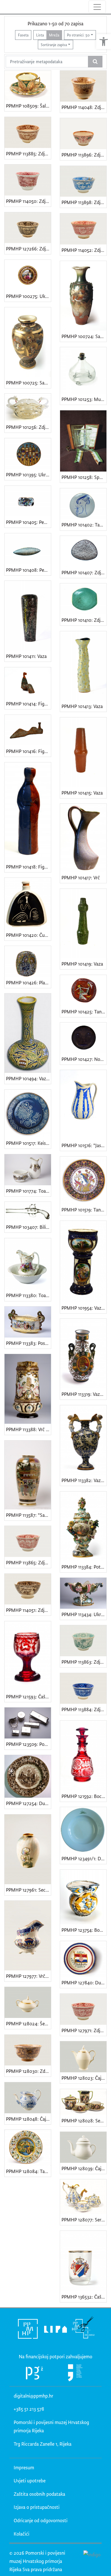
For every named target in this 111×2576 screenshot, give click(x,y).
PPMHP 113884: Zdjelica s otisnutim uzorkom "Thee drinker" (84, 1709)
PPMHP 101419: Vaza (82, 964)
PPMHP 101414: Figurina (28, 704)
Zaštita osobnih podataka (39, 2494)
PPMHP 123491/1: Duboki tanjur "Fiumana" (84, 1858)
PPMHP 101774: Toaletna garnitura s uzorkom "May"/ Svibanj (28, 1191)
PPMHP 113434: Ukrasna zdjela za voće (84, 1614)
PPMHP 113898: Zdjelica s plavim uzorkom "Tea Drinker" (84, 202)
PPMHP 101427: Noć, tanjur (84, 1059)
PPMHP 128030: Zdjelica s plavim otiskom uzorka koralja (28, 2071)
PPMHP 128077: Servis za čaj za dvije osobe (84, 2220)
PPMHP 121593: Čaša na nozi (28, 1697)
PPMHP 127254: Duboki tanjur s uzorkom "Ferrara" (28, 1803)
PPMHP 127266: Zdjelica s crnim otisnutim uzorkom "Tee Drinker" (28, 249)
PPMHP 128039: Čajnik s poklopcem (84, 2168)
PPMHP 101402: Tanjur (84, 525)
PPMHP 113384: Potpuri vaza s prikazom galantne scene (84, 1567)
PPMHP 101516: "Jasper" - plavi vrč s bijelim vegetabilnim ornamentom (84, 1145)
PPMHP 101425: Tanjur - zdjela (84, 1012)
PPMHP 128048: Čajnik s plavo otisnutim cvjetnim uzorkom (28, 2119)
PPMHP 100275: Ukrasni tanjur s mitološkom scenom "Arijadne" (28, 296)
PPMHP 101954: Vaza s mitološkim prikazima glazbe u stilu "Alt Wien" (84, 1308)
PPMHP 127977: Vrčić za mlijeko (28, 1976)
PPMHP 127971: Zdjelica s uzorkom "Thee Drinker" (84, 2030)
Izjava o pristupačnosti (37, 2507)
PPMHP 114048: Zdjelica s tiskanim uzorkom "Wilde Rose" (84, 107)
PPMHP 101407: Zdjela (84, 572)
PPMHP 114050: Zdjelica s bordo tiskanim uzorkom (28, 201)
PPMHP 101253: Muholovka (84, 399)
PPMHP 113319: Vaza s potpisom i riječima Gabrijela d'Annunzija (84, 1394)
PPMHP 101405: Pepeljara (28, 522)
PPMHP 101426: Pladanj (28, 983)
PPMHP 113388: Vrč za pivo (28, 1429)
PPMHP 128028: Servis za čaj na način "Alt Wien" (84, 2121)
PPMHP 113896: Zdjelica (84, 155)
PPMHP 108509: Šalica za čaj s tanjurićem (28, 106)
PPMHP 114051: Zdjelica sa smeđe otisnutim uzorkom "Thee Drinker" (28, 1610)
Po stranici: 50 (78, 35)
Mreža (54, 35)
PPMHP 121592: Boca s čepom (84, 1796)
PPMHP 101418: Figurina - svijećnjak (28, 867)
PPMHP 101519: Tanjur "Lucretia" (84, 1210)
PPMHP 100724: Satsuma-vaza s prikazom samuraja (84, 336)
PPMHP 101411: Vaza (26, 656)
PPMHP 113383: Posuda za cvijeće (28, 1343)
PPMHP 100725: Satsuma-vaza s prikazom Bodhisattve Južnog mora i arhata (28, 383)
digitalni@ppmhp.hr (33, 2396)
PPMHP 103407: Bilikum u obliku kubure (28, 1227)
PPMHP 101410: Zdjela (84, 620)
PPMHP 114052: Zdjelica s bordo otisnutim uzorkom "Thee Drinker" (84, 250)
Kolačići (21, 2534)
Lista (40, 35)
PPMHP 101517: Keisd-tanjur (28, 1143)
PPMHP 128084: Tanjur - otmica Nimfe (28, 2171)
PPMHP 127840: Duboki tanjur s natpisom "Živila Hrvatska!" (84, 1983)
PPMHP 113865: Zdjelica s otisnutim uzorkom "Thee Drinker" (28, 1562)
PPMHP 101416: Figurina (28, 751)
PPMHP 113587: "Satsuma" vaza (28, 1515)
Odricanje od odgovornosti (41, 2520)
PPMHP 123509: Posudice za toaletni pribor (28, 1744)
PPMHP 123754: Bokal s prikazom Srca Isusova (84, 1930)
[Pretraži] (95, 62)
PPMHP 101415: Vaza (82, 793)
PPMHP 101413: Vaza (82, 706)
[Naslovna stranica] (5, 7)
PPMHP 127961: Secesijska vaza (28, 1890)
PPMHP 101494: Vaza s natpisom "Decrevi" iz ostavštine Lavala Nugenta (28, 1078)
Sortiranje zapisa (54, 45)
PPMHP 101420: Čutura (28, 935)
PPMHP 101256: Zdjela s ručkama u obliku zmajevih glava (28, 427)
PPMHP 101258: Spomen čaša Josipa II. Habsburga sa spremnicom (84, 477)
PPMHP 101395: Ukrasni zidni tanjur (28, 475)
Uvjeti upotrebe (30, 2481)
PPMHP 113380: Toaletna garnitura (28, 1295)
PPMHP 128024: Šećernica (28, 2023)
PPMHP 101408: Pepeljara (28, 570)
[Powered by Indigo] (92, 2554)
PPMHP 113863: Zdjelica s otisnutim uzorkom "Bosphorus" (84, 1662)
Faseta (23, 35)
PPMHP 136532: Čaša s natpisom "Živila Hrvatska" (84, 2297)
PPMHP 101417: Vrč (81, 877)
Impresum (24, 2467)
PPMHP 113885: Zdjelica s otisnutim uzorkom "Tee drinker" (28, 154)
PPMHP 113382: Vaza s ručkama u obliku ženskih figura (84, 1480)
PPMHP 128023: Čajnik (84, 2078)
